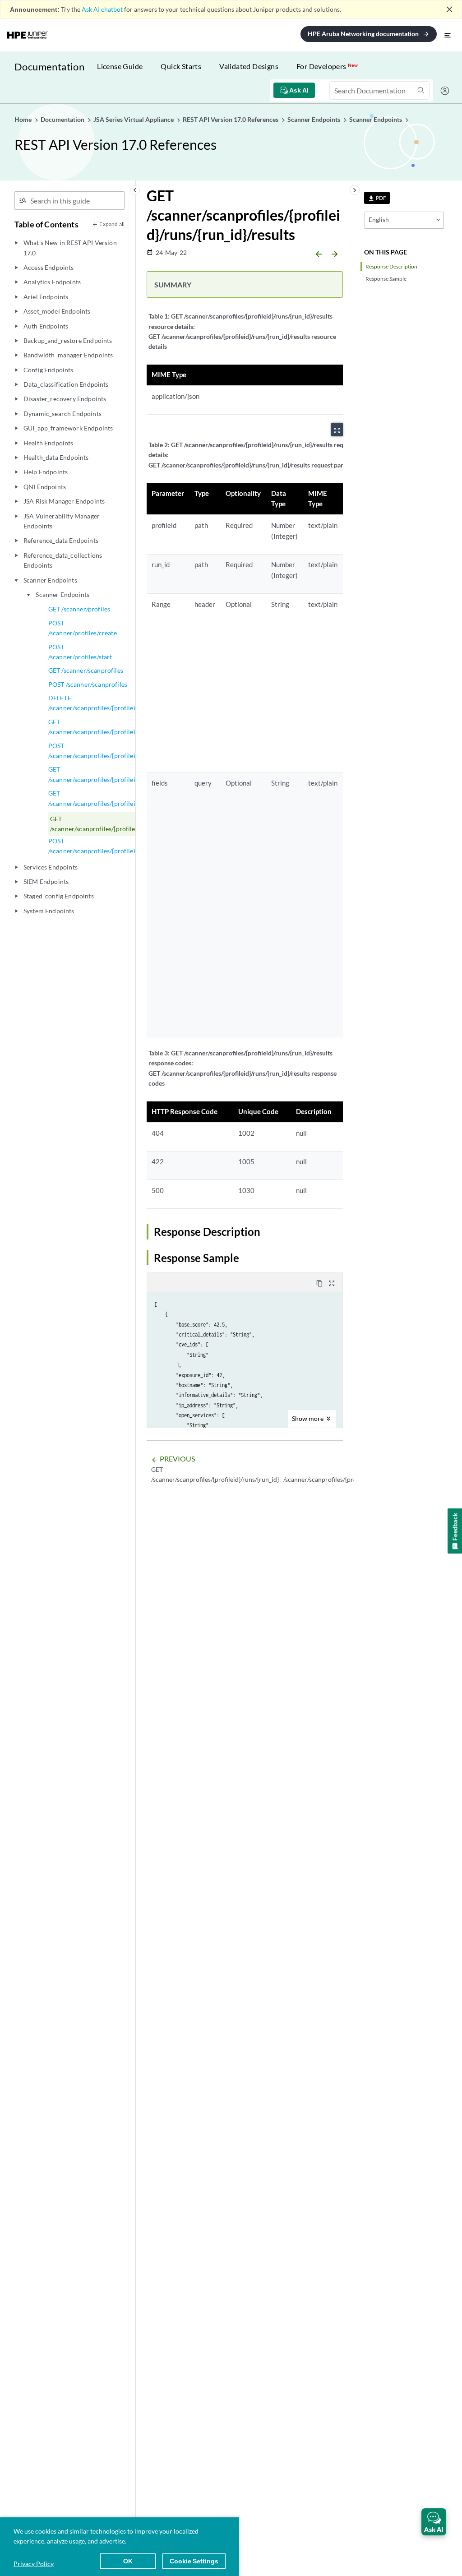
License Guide (120, 66)
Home (24, 119)
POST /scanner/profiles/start (80, 652)
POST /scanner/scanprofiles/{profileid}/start (102, 846)
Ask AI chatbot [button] (102, 9)
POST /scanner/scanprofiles (88, 684)
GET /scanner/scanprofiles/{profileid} (95, 727)
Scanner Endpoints (62, 594)
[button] (434, 2522)
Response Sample (386, 279)
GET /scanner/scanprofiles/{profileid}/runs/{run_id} (114, 798)
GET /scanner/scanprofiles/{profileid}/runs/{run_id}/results (127, 824)
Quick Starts (181, 66)
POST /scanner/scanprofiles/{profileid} (95, 751)
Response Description (391, 266)
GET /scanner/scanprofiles (86, 670)
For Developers (327, 66)
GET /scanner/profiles (79, 609)
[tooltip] (377, 198)
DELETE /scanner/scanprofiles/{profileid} (95, 703)
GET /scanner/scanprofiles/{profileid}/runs (102, 774)
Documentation (49, 67)
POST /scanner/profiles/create (83, 628)
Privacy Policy (34, 2564)
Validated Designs (249, 66)
